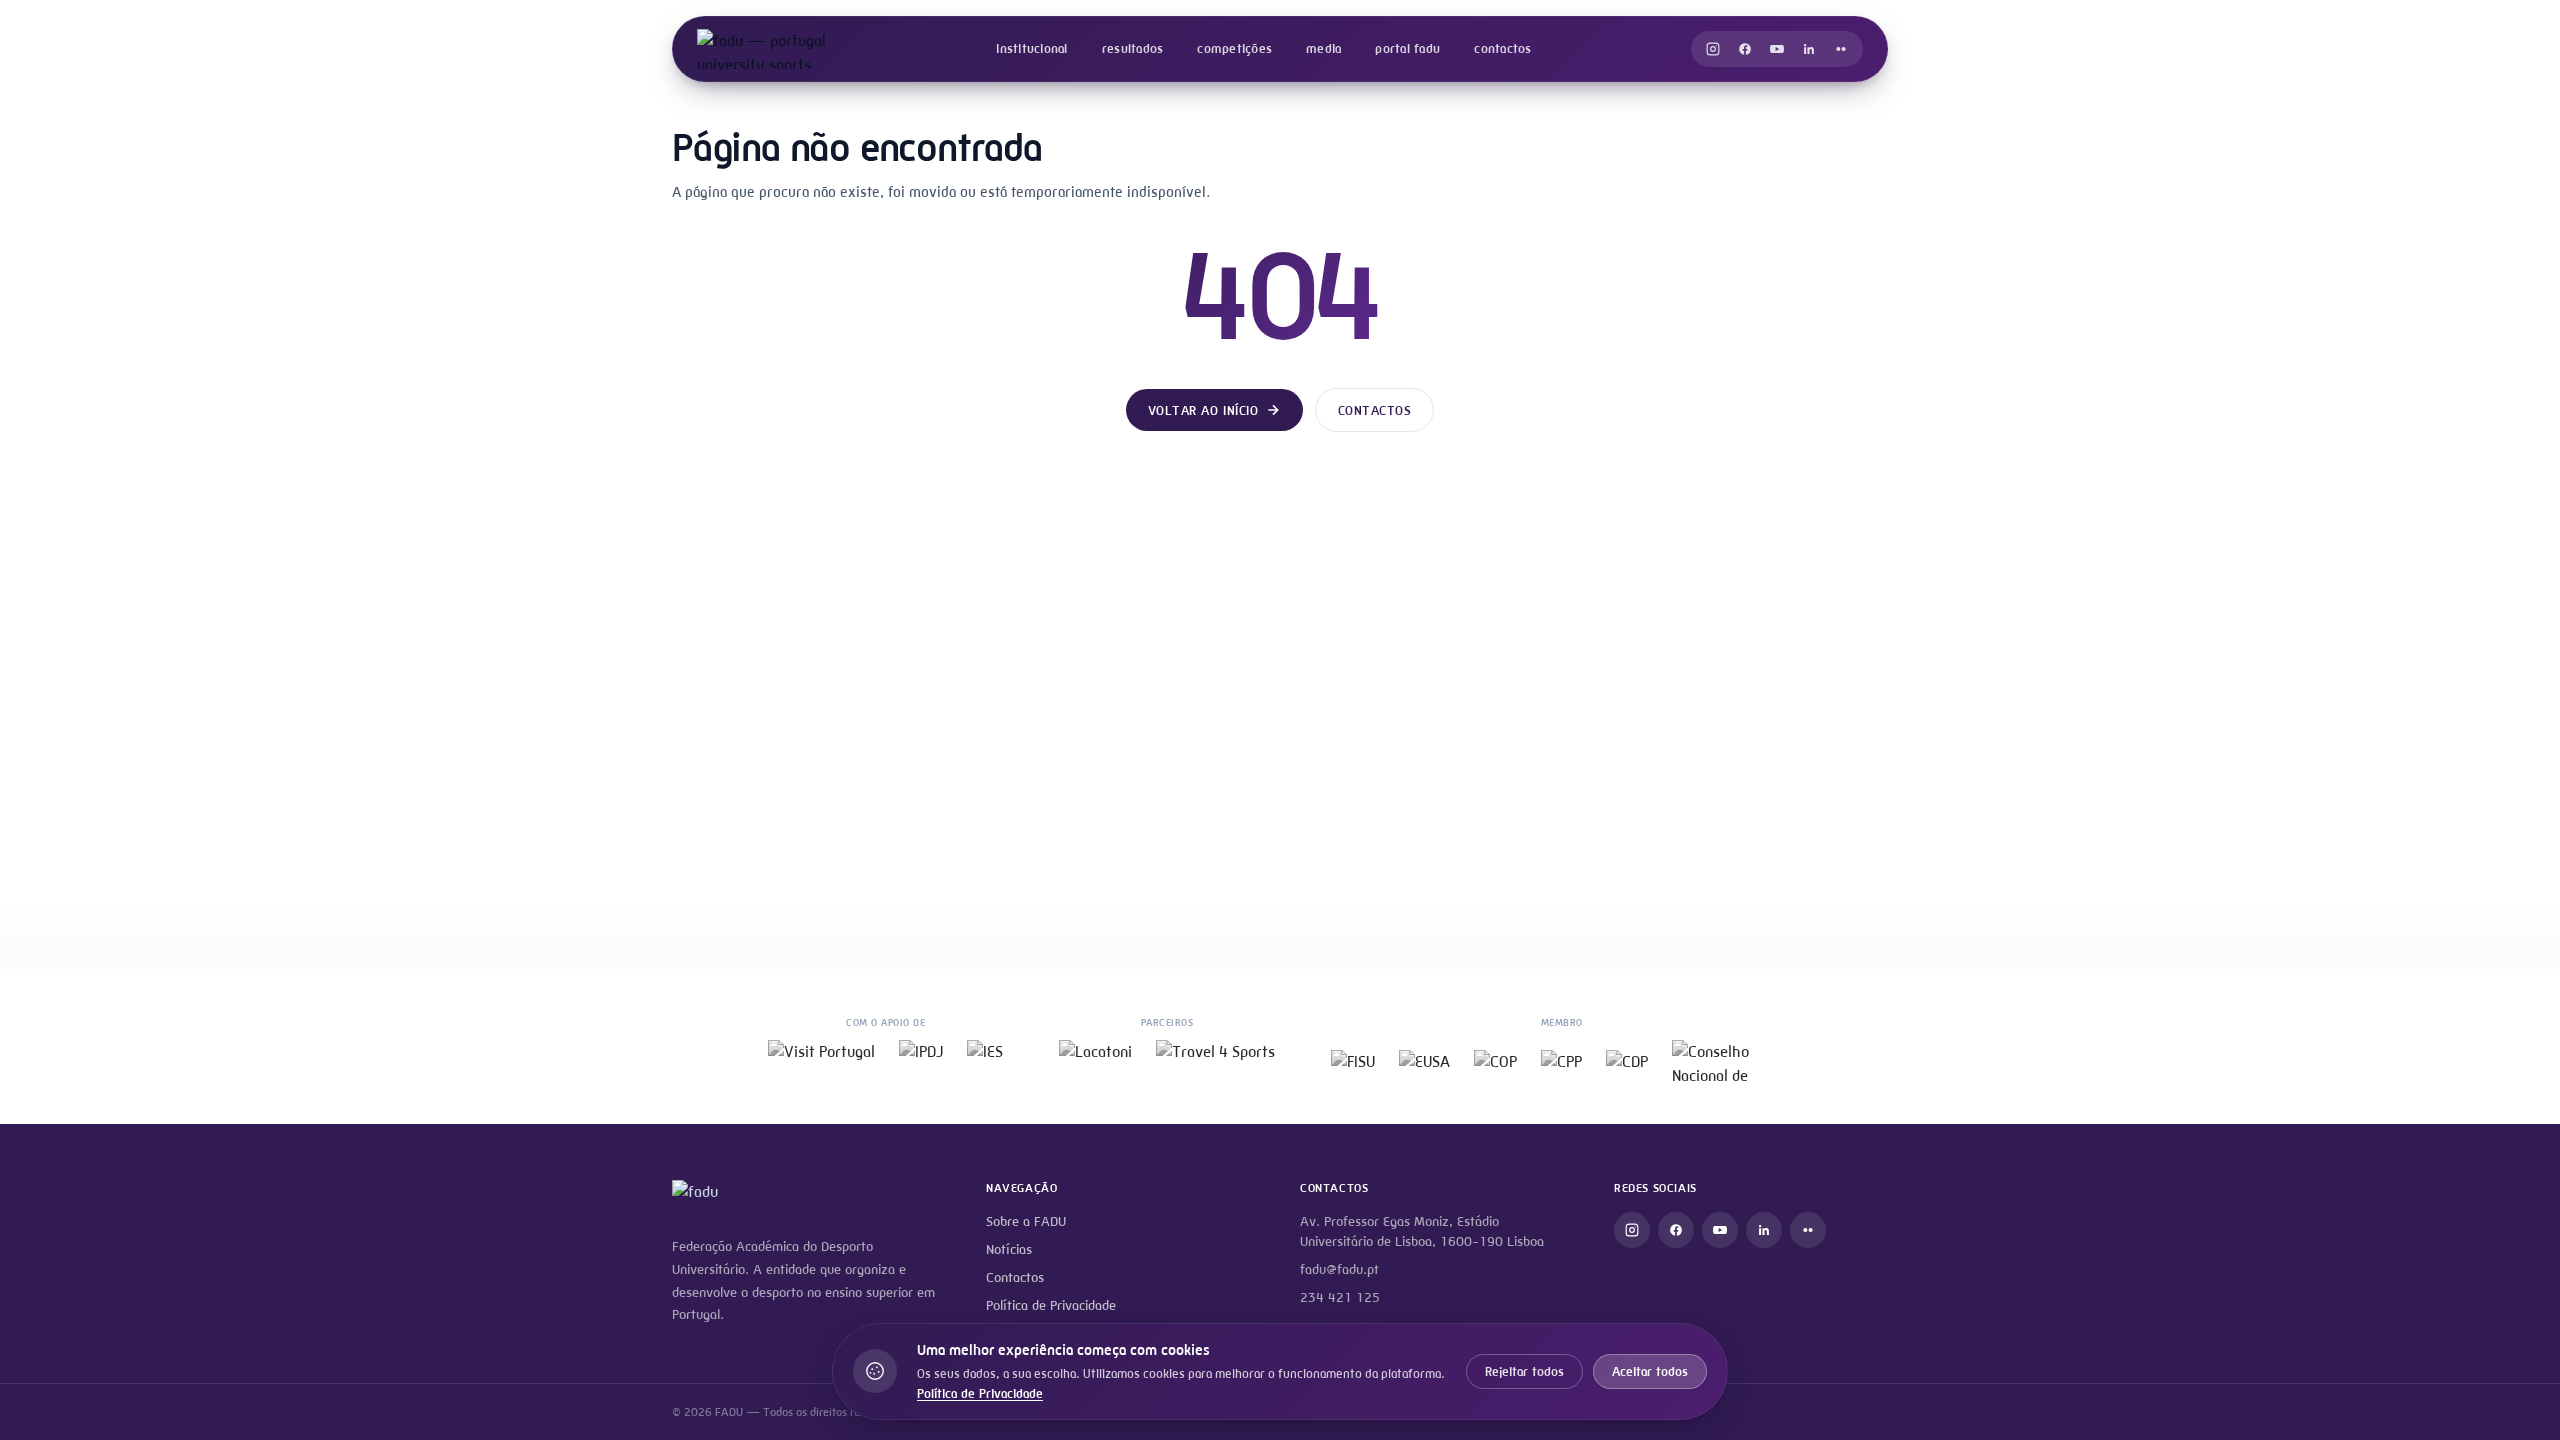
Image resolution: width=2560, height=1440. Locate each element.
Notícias (1009, 1249)
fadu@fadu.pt (1339, 1269)
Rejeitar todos (1524, 1371)
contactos (1502, 48)
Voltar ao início (1203, 410)
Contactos (1375, 410)
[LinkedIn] (1809, 49)
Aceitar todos (1650, 1371)
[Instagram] (1713, 49)
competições (1234, 48)
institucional (1031, 48)
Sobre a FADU (1026, 1221)
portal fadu (1407, 48)
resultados (1133, 48)
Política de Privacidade (1051, 1305)
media (1323, 48)
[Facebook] (1745, 49)
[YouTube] (1777, 49)
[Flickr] (1841, 49)
